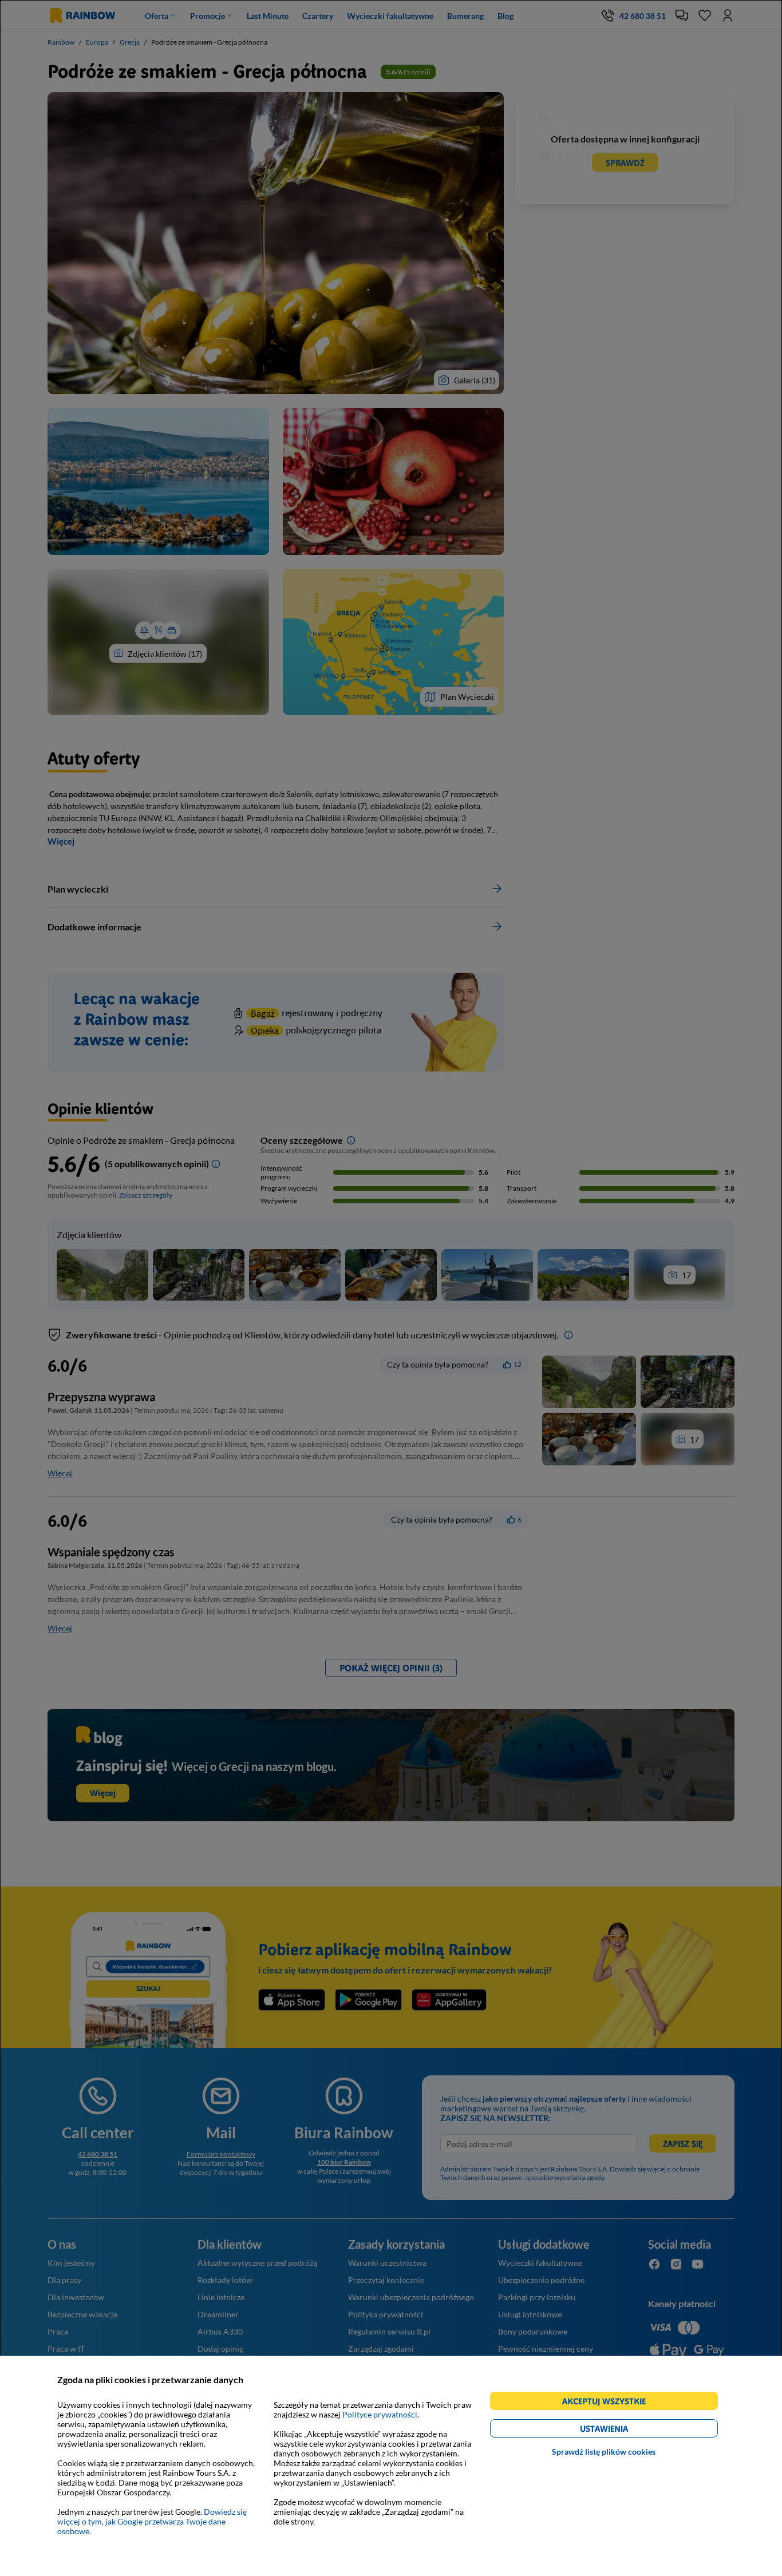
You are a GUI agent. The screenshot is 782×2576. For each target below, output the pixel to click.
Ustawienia (624, 2430)
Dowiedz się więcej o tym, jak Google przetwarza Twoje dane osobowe (152, 2521)
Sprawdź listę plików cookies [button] (604, 2452)
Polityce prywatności (380, 2414)
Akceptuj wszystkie (609, 2403)
